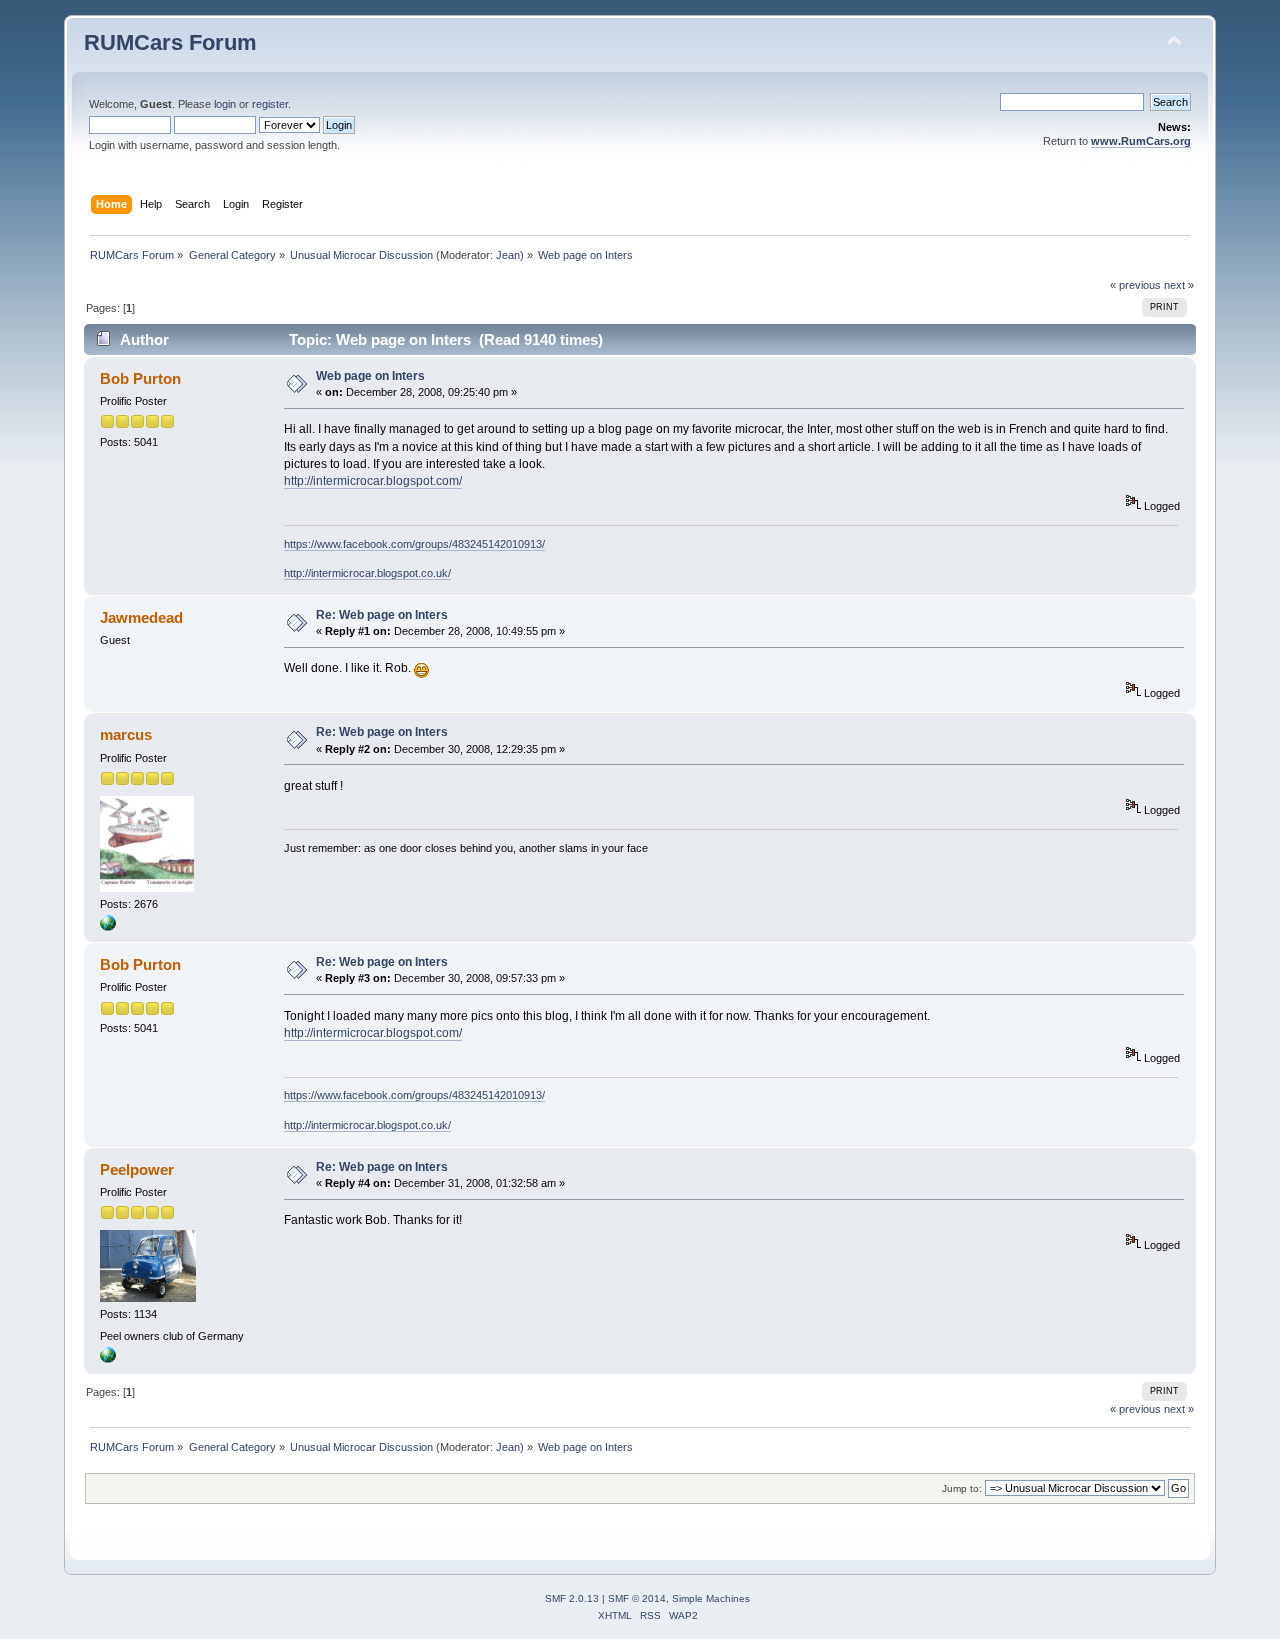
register (270, 104)
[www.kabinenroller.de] (108, 1359)
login (225, 104)
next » (1179, 285)
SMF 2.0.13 (572, 1598)
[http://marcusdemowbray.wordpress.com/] (108, 927)
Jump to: (962, 1488)
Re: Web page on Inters (382, 615)
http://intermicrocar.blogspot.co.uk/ (367, 573)
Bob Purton (140, 378)
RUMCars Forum (170, 42)
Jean (508, 255)
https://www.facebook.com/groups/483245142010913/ (414, 544)
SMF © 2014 (637, 1598)
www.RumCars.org (1141, 141)
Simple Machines (711, 1598)
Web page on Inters (370, 376)
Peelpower (137, 1169)
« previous (1135, 285)
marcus (126, 734)
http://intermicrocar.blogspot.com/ (373, 481)
